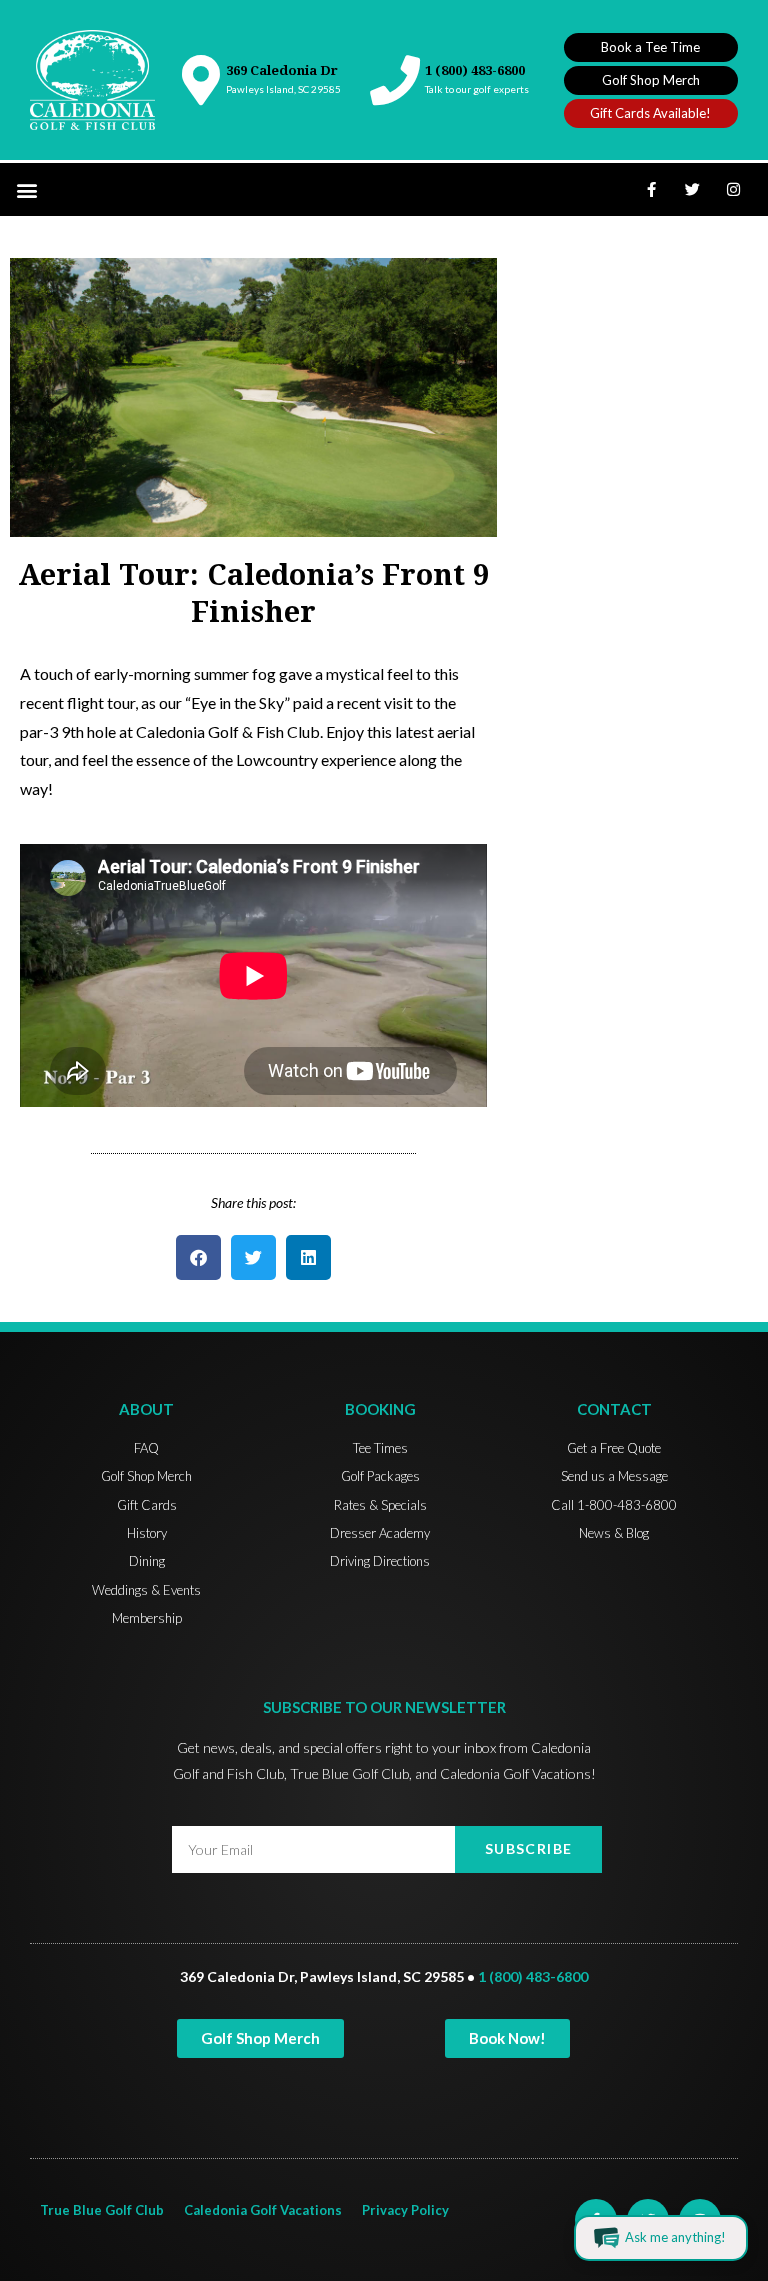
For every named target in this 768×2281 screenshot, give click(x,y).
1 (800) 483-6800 (475, 70)
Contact (614, 1409)
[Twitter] (693, 190)
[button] (26, 189)
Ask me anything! (675, 2237)
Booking (380, 1409)
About (146, 1409)
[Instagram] (734, 190)
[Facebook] (652, 190)
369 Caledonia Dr (282, 70)
